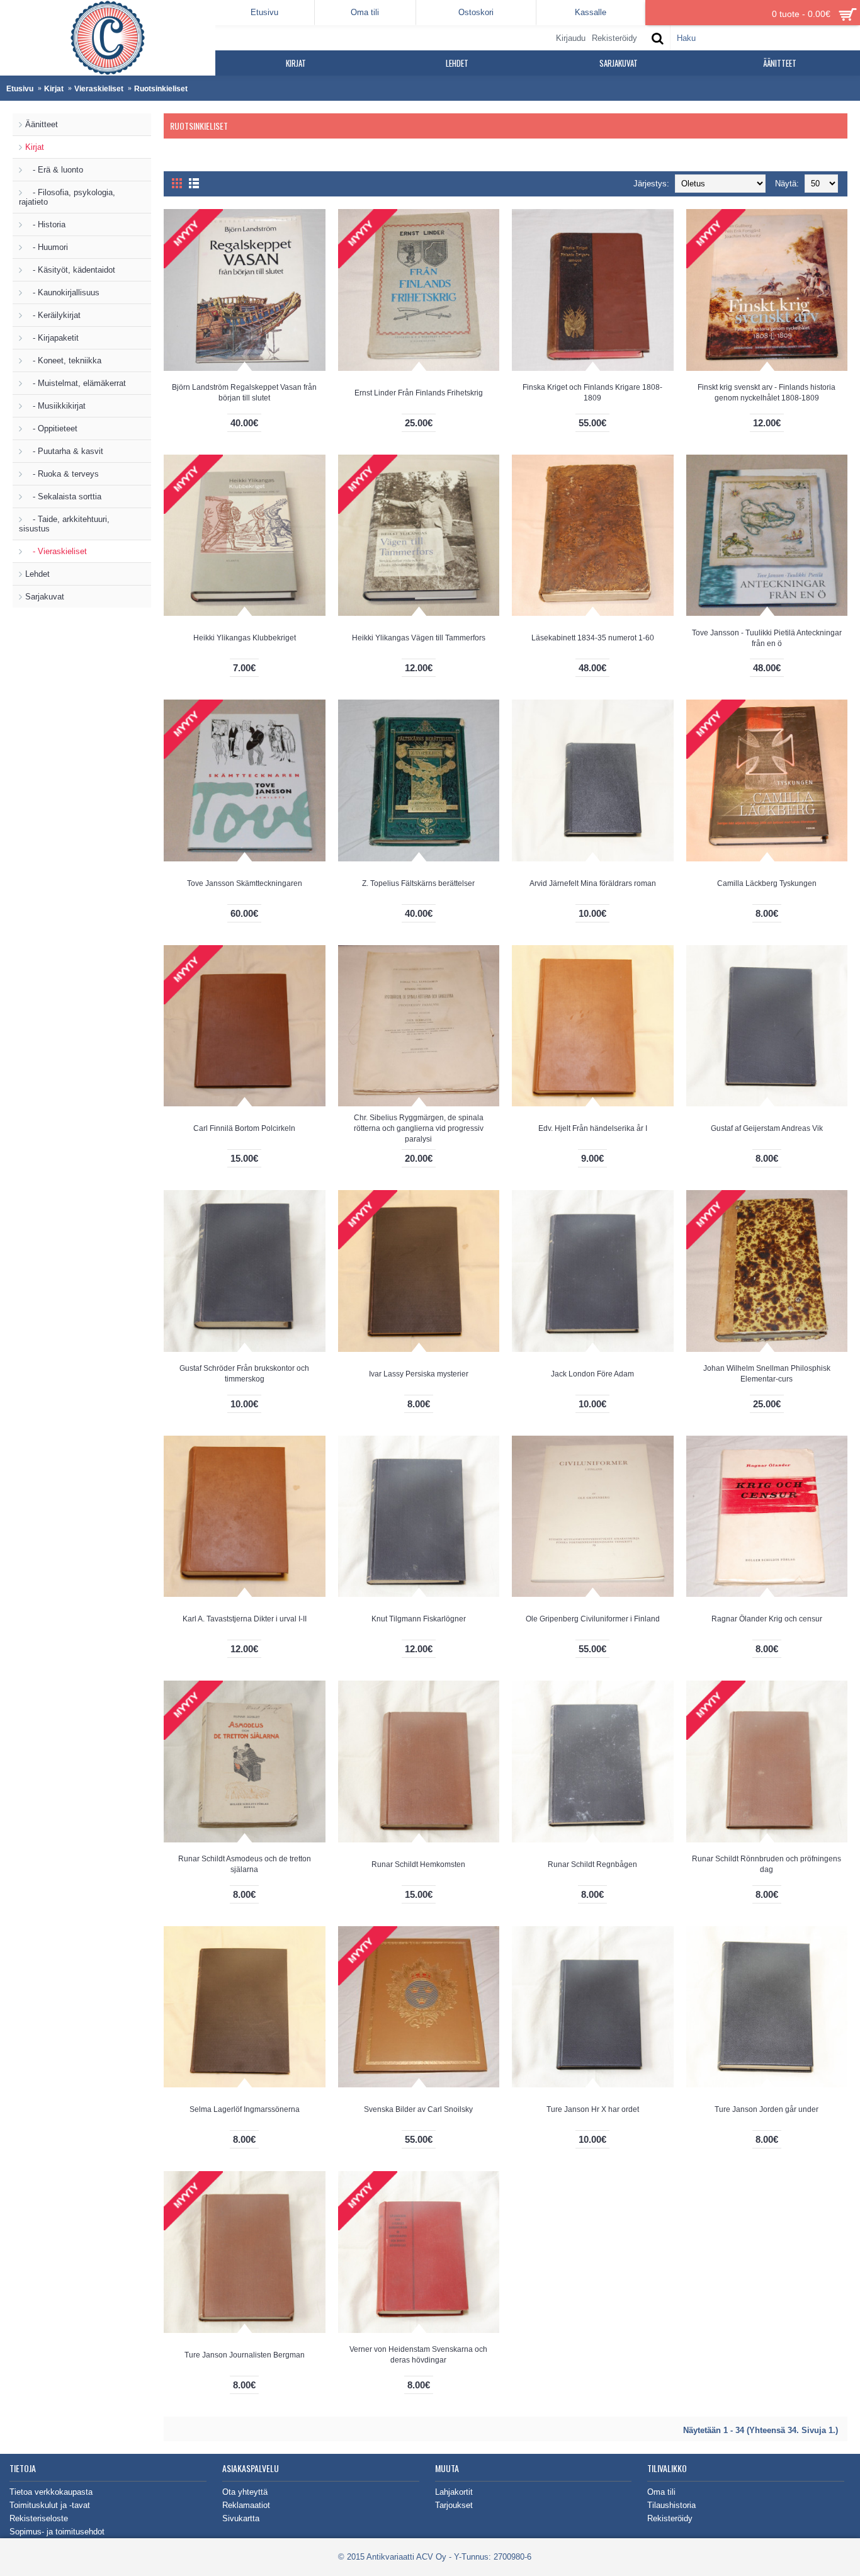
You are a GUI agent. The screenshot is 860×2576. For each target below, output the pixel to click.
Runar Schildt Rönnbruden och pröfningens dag (767, 1864)
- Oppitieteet (51, 428)
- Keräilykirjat (53, 315)
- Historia (45, 224)
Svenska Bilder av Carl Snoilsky (418, 2109)
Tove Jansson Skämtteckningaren (245, 883)
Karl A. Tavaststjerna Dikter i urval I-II (245, 1619)
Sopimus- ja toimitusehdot (57, 2532)
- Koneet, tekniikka (63, 360)
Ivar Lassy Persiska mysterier (419, 1374)
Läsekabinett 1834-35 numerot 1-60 (593, 638)
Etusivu (20, 89)
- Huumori (47, 247)
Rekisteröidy (670, 2518)
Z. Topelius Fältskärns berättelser (418, 883)
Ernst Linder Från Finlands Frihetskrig (419, 393)
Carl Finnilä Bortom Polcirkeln (244, 1128)
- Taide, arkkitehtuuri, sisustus (64, 524)
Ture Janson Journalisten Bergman (245, 2355)
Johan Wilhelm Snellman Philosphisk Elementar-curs (767, 1374)
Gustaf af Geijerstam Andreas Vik (767, 1128)
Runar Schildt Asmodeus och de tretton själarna (245, 1864)
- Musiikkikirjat (55, 406)
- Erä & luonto (54, 170)
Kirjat (54, 89)
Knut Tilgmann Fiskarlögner (419, 1619)
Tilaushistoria (671, 2505)
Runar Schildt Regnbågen (592, 1864)
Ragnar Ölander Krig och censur (767, 1619)
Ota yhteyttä (245, 2492)
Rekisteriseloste (39, 2518)
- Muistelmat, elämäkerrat (76, 383)
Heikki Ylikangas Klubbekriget (245, 638)
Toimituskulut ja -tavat (50, 2505)
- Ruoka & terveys (62, 474)
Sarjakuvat (45, 597)
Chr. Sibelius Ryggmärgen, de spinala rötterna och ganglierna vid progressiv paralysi (419, 1128)
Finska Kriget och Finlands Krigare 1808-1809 (592, 393)
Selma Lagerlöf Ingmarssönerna (245, 2109)
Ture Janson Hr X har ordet (593, 2109)
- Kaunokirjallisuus (62, 292)
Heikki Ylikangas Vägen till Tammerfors (419, 638)
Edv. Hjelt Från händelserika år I (593, 1128)
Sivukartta (241, 2518)
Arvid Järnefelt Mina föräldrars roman (593, 883)
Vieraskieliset (99, 89)
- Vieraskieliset (56, 551)
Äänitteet (42, 124)
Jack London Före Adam (592, 1374)
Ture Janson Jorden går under (767, 2109)
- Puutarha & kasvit (64, 451)
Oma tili (661, 2492)
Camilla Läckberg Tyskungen (767, 883)
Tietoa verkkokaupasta (51, 2492)
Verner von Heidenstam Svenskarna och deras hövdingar (418, 2355)
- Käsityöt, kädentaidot (70, 270)
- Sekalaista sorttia (63, 496)
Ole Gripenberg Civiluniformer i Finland (593, 1619)
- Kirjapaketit (52, 338)
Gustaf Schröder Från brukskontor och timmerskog (244, 1374)
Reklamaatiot (246, 2505)
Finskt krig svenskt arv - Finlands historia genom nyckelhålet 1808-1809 (767, 393)
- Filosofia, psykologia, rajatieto (67, 197)
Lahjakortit (454, 2492)
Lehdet (37, 574)
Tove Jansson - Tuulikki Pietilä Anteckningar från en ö (767, 638)
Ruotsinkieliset (161, 89)
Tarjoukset (454, 2505)
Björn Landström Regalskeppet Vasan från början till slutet (244, 393)
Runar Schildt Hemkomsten (418, 1864)
